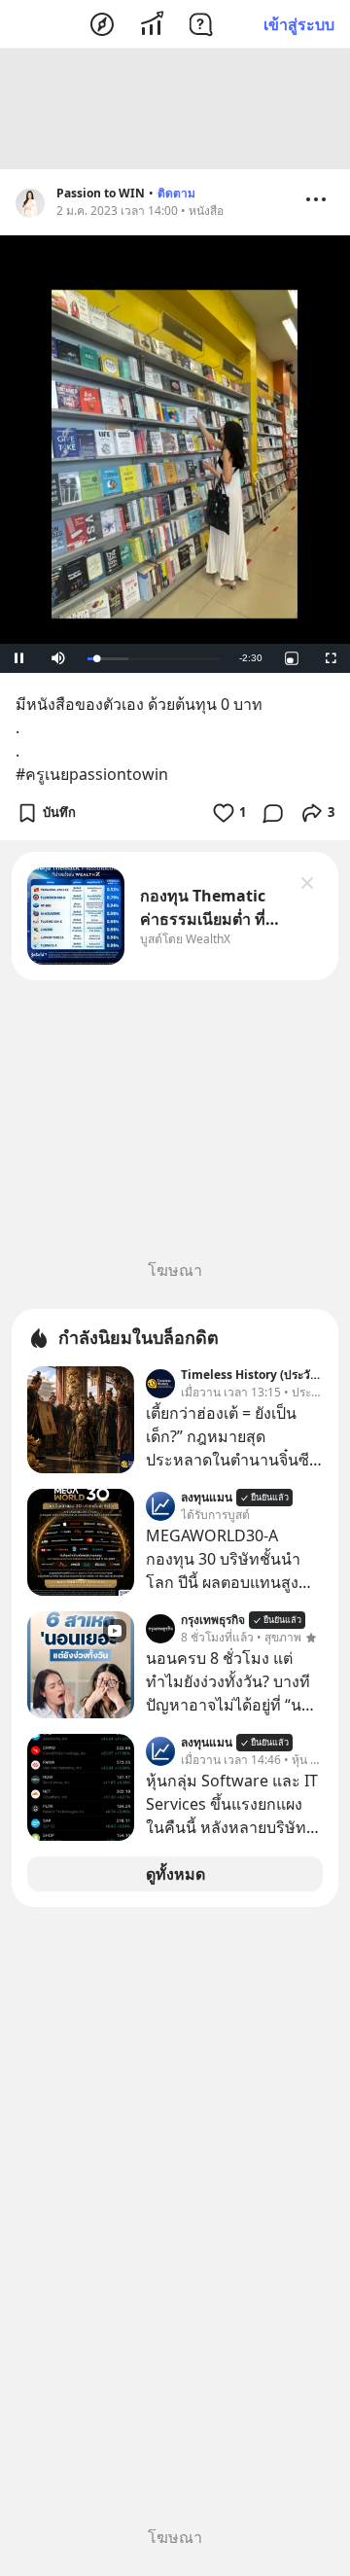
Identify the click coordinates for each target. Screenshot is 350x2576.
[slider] (154, 659)
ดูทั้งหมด (175, 1874)
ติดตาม (176, 193)
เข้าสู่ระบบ (299, 24)
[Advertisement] (175, 109)
